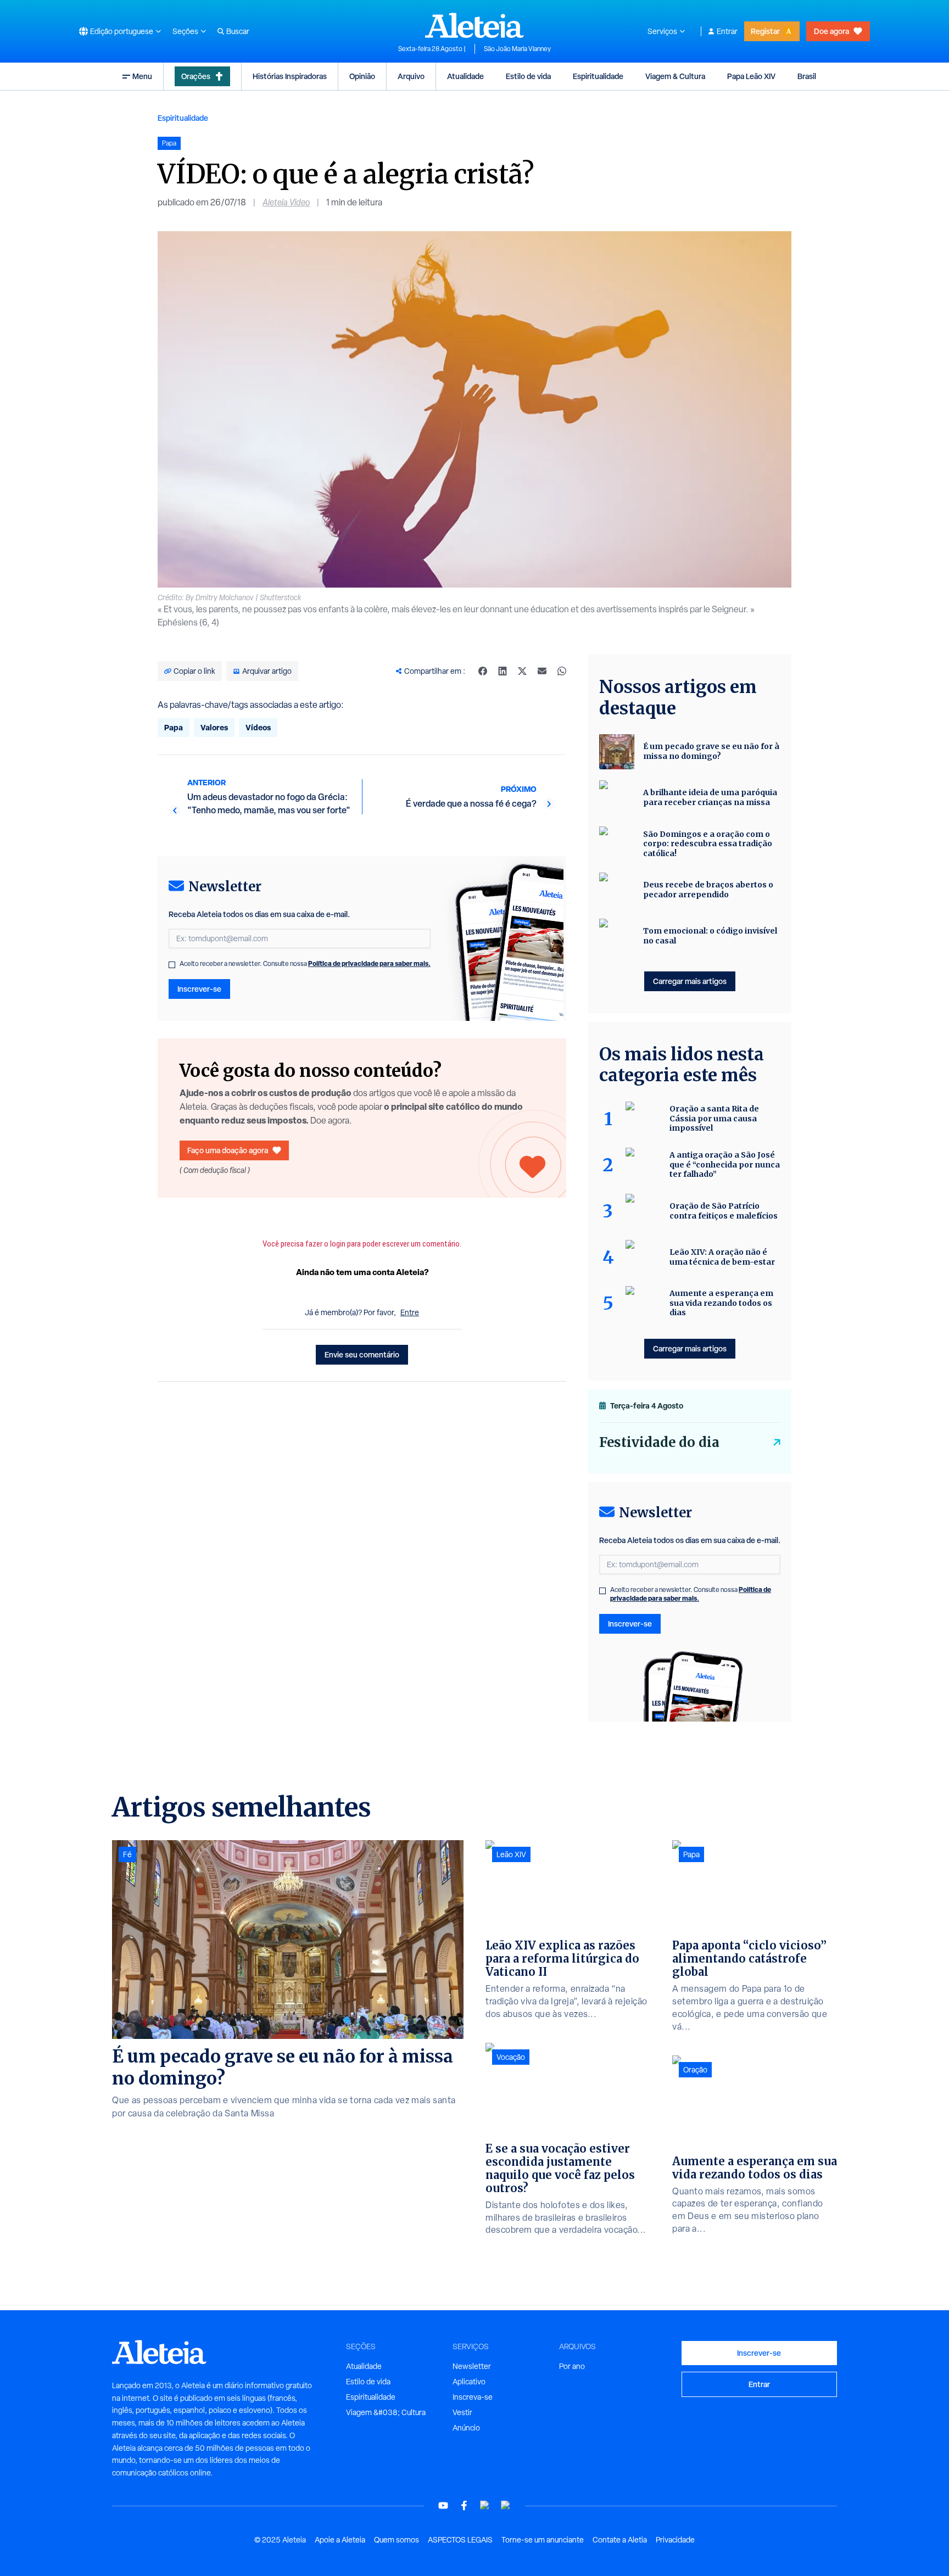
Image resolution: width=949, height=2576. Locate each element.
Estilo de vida (528, 76)
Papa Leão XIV (751, 76)
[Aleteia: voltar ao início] (474, 25)
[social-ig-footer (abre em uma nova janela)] (506, 2505)
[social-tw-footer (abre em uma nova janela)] (485, 2505)
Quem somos (397, 2540)
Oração (695, 2070)
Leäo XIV (511, 1854)
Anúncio (466, 2428)
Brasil (807, 76)
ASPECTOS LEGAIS (460, 2540)
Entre (410, 1312)
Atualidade (465, 76)
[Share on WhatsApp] (562, 671)
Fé (127, 1854)
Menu (142, 76)
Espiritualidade (598, 76)
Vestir (462, 2412)
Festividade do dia (659, 1442)
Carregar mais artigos (690, 981)
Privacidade (675, 2540)
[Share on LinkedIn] (503, 671)
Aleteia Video (286, 202)
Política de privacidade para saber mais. (369, 963)
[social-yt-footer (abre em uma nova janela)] (443, 2505)
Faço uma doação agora (228, 1150)
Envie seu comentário (362, 1354)
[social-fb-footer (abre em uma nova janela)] (464, 2505)
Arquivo (411, 76)
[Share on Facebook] (483, 671)
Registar (765, 31)
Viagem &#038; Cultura (386, 2412)
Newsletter (472, 2366)
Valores (214, 727)
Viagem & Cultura (675, 76)
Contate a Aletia (620, 2540)
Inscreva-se (473, 2397)
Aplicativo (469, 2382)
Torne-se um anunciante (543, 2540)
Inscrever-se (199, 989)
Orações (196, 76)
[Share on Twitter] (522, 671)
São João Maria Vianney (517, 49)
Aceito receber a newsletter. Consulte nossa (305, 964)
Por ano (572, 2366)
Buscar (238, 31)
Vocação (511, 2057)
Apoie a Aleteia (340, 2540)
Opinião (362, 76)
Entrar (727, 31)
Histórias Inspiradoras (290, 76)
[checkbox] (172, 965)
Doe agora (831, 31)
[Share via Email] (542, 671)
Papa (174, 727)
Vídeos (258, 727)
